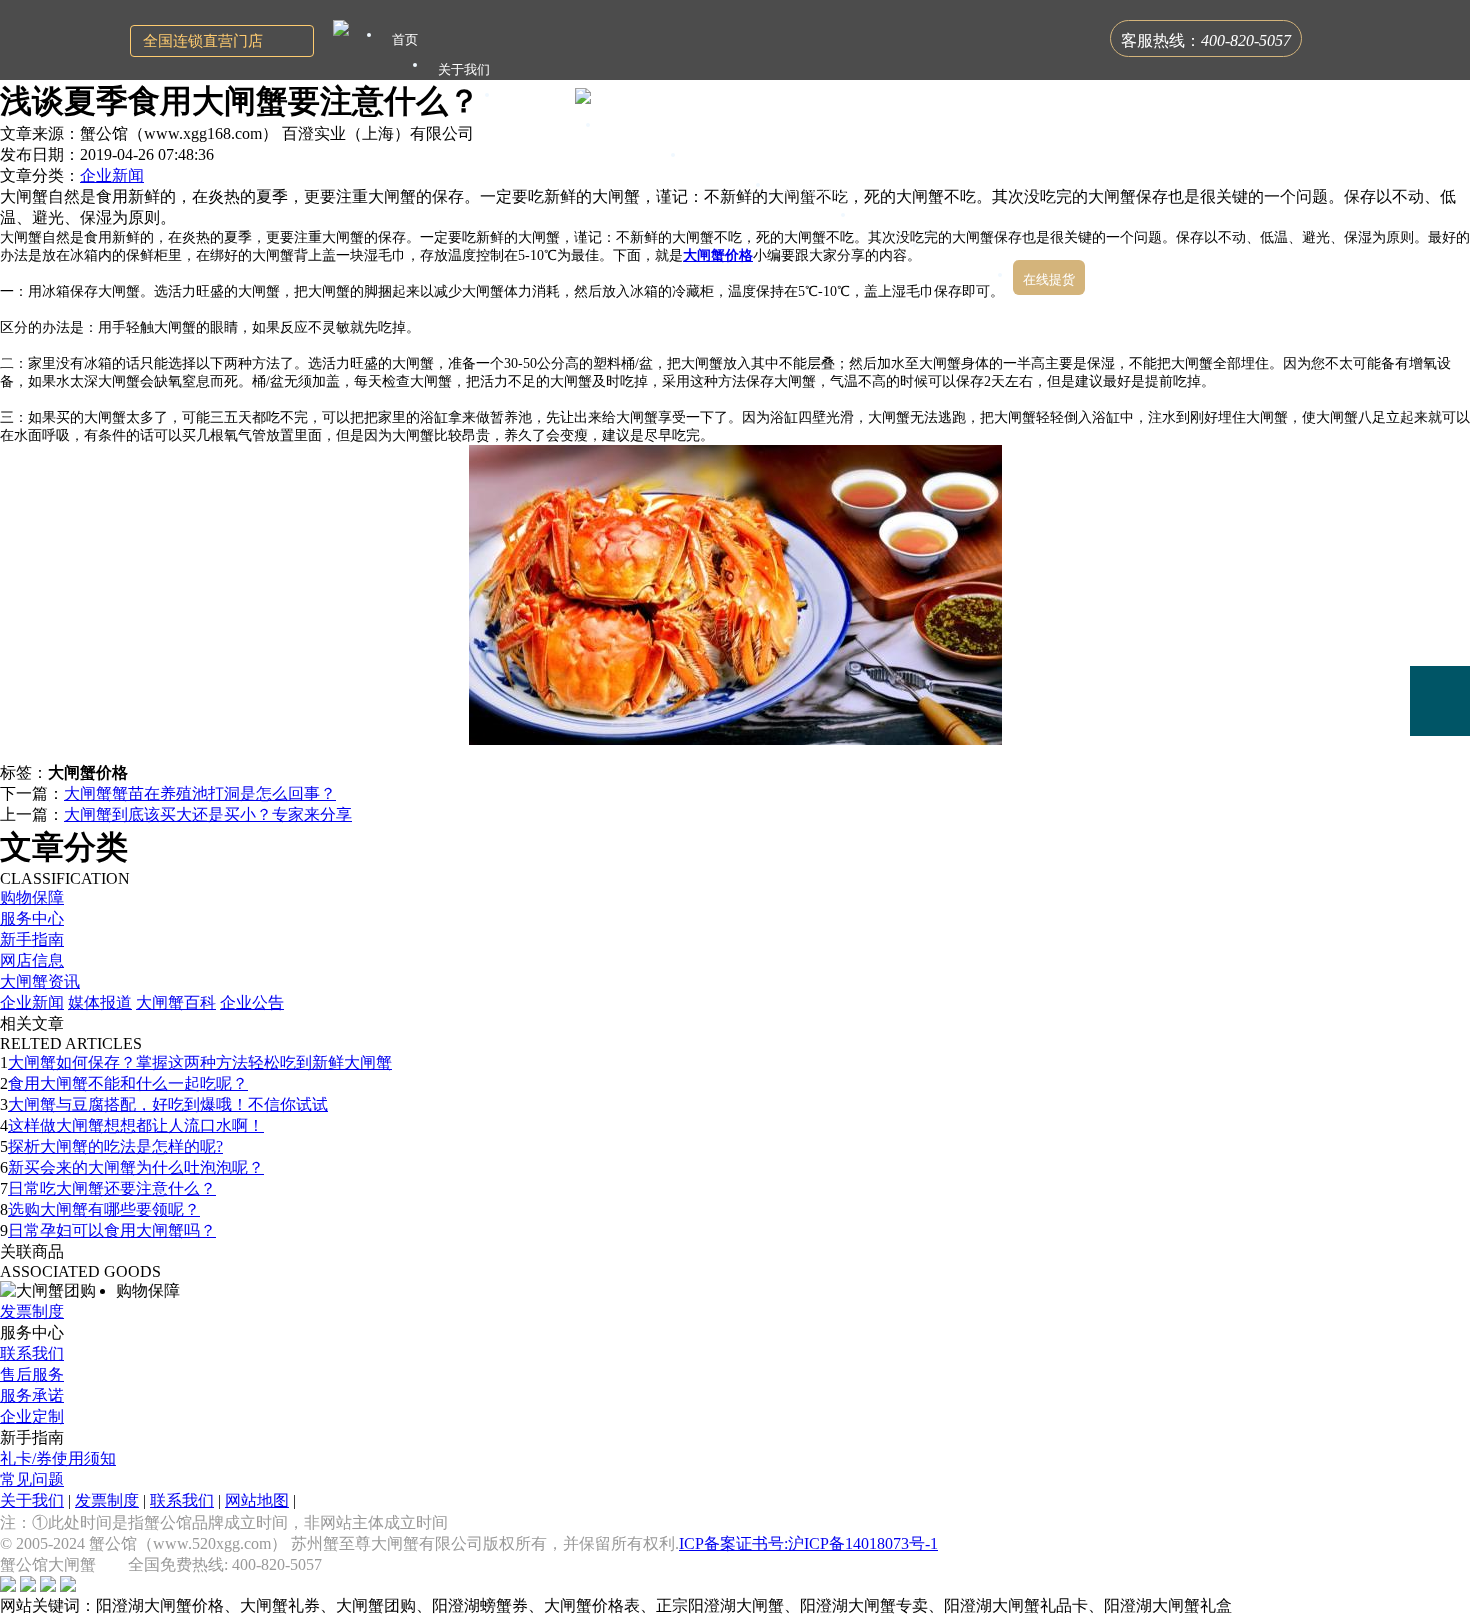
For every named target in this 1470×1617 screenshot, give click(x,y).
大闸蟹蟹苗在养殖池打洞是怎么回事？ (200, 793)
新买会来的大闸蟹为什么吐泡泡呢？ (136, 1167)
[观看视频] (1440, 783)
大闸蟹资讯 (40, 981)
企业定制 (32, 1416)
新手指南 (32, 939)
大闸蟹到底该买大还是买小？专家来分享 (208, 814)
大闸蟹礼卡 (542, 99)
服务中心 (32, 918)
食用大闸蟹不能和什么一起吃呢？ (128, 1083)
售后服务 (32, 1374)
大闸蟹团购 (728, 159)
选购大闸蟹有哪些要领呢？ (104, 1209)
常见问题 (32, 1479)
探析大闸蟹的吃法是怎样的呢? (115, 1146)
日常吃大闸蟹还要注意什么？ (112, 1188)
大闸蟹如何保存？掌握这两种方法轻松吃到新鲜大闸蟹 (200, 1062)
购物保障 (32, 897)
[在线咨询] (1440, 560)
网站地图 (257, 1500)
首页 (405, 39)
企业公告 (252, 1002)
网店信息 (32, 960)
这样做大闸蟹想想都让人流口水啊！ (136, 1125)
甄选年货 (892, 219)
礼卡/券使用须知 (58, 1458)
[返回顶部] (1440, 840)
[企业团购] (1440, 631)
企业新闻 (112, 175)
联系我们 (32, 1353)
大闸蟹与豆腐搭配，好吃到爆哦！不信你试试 (168, 1104)
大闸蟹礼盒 (643, 129)
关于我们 (32, 1500)
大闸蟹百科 (176, 1002)
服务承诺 (32, 1395)
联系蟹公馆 (970, 249)
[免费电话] (1440, 701)
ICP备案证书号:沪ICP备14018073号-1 (808, 1543)
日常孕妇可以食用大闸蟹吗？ (112, 1230)
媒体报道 (100, 1002)
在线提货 (1049, 279)
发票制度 (32, 1311)
